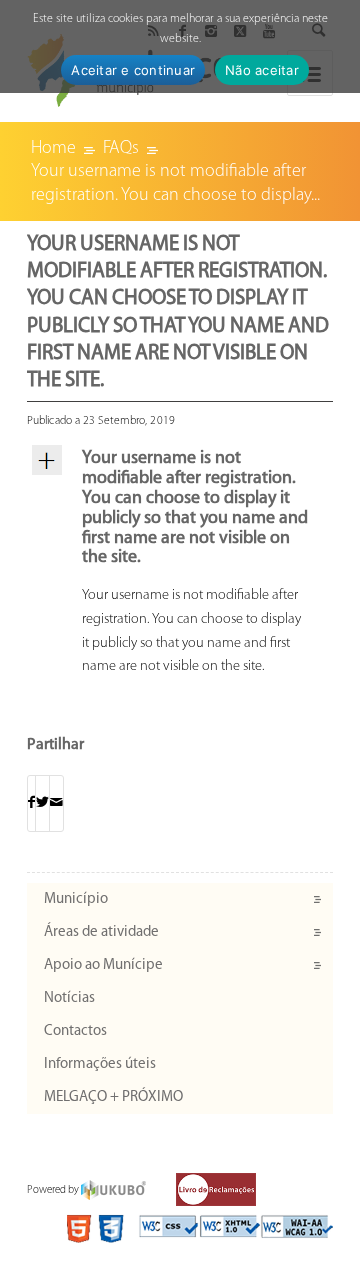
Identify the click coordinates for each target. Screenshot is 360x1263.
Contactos (75, 1031)
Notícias (69, 998)
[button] (180, 509)
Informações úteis (100, 1064)
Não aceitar (262, 70)
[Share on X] (42, 803)
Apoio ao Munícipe (103, 965)
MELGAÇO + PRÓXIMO (113, 1097)
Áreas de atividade (101, 932)
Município (76, 899)
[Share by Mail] (56, 803)
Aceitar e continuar (133, 70)
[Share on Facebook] (31, 803)
